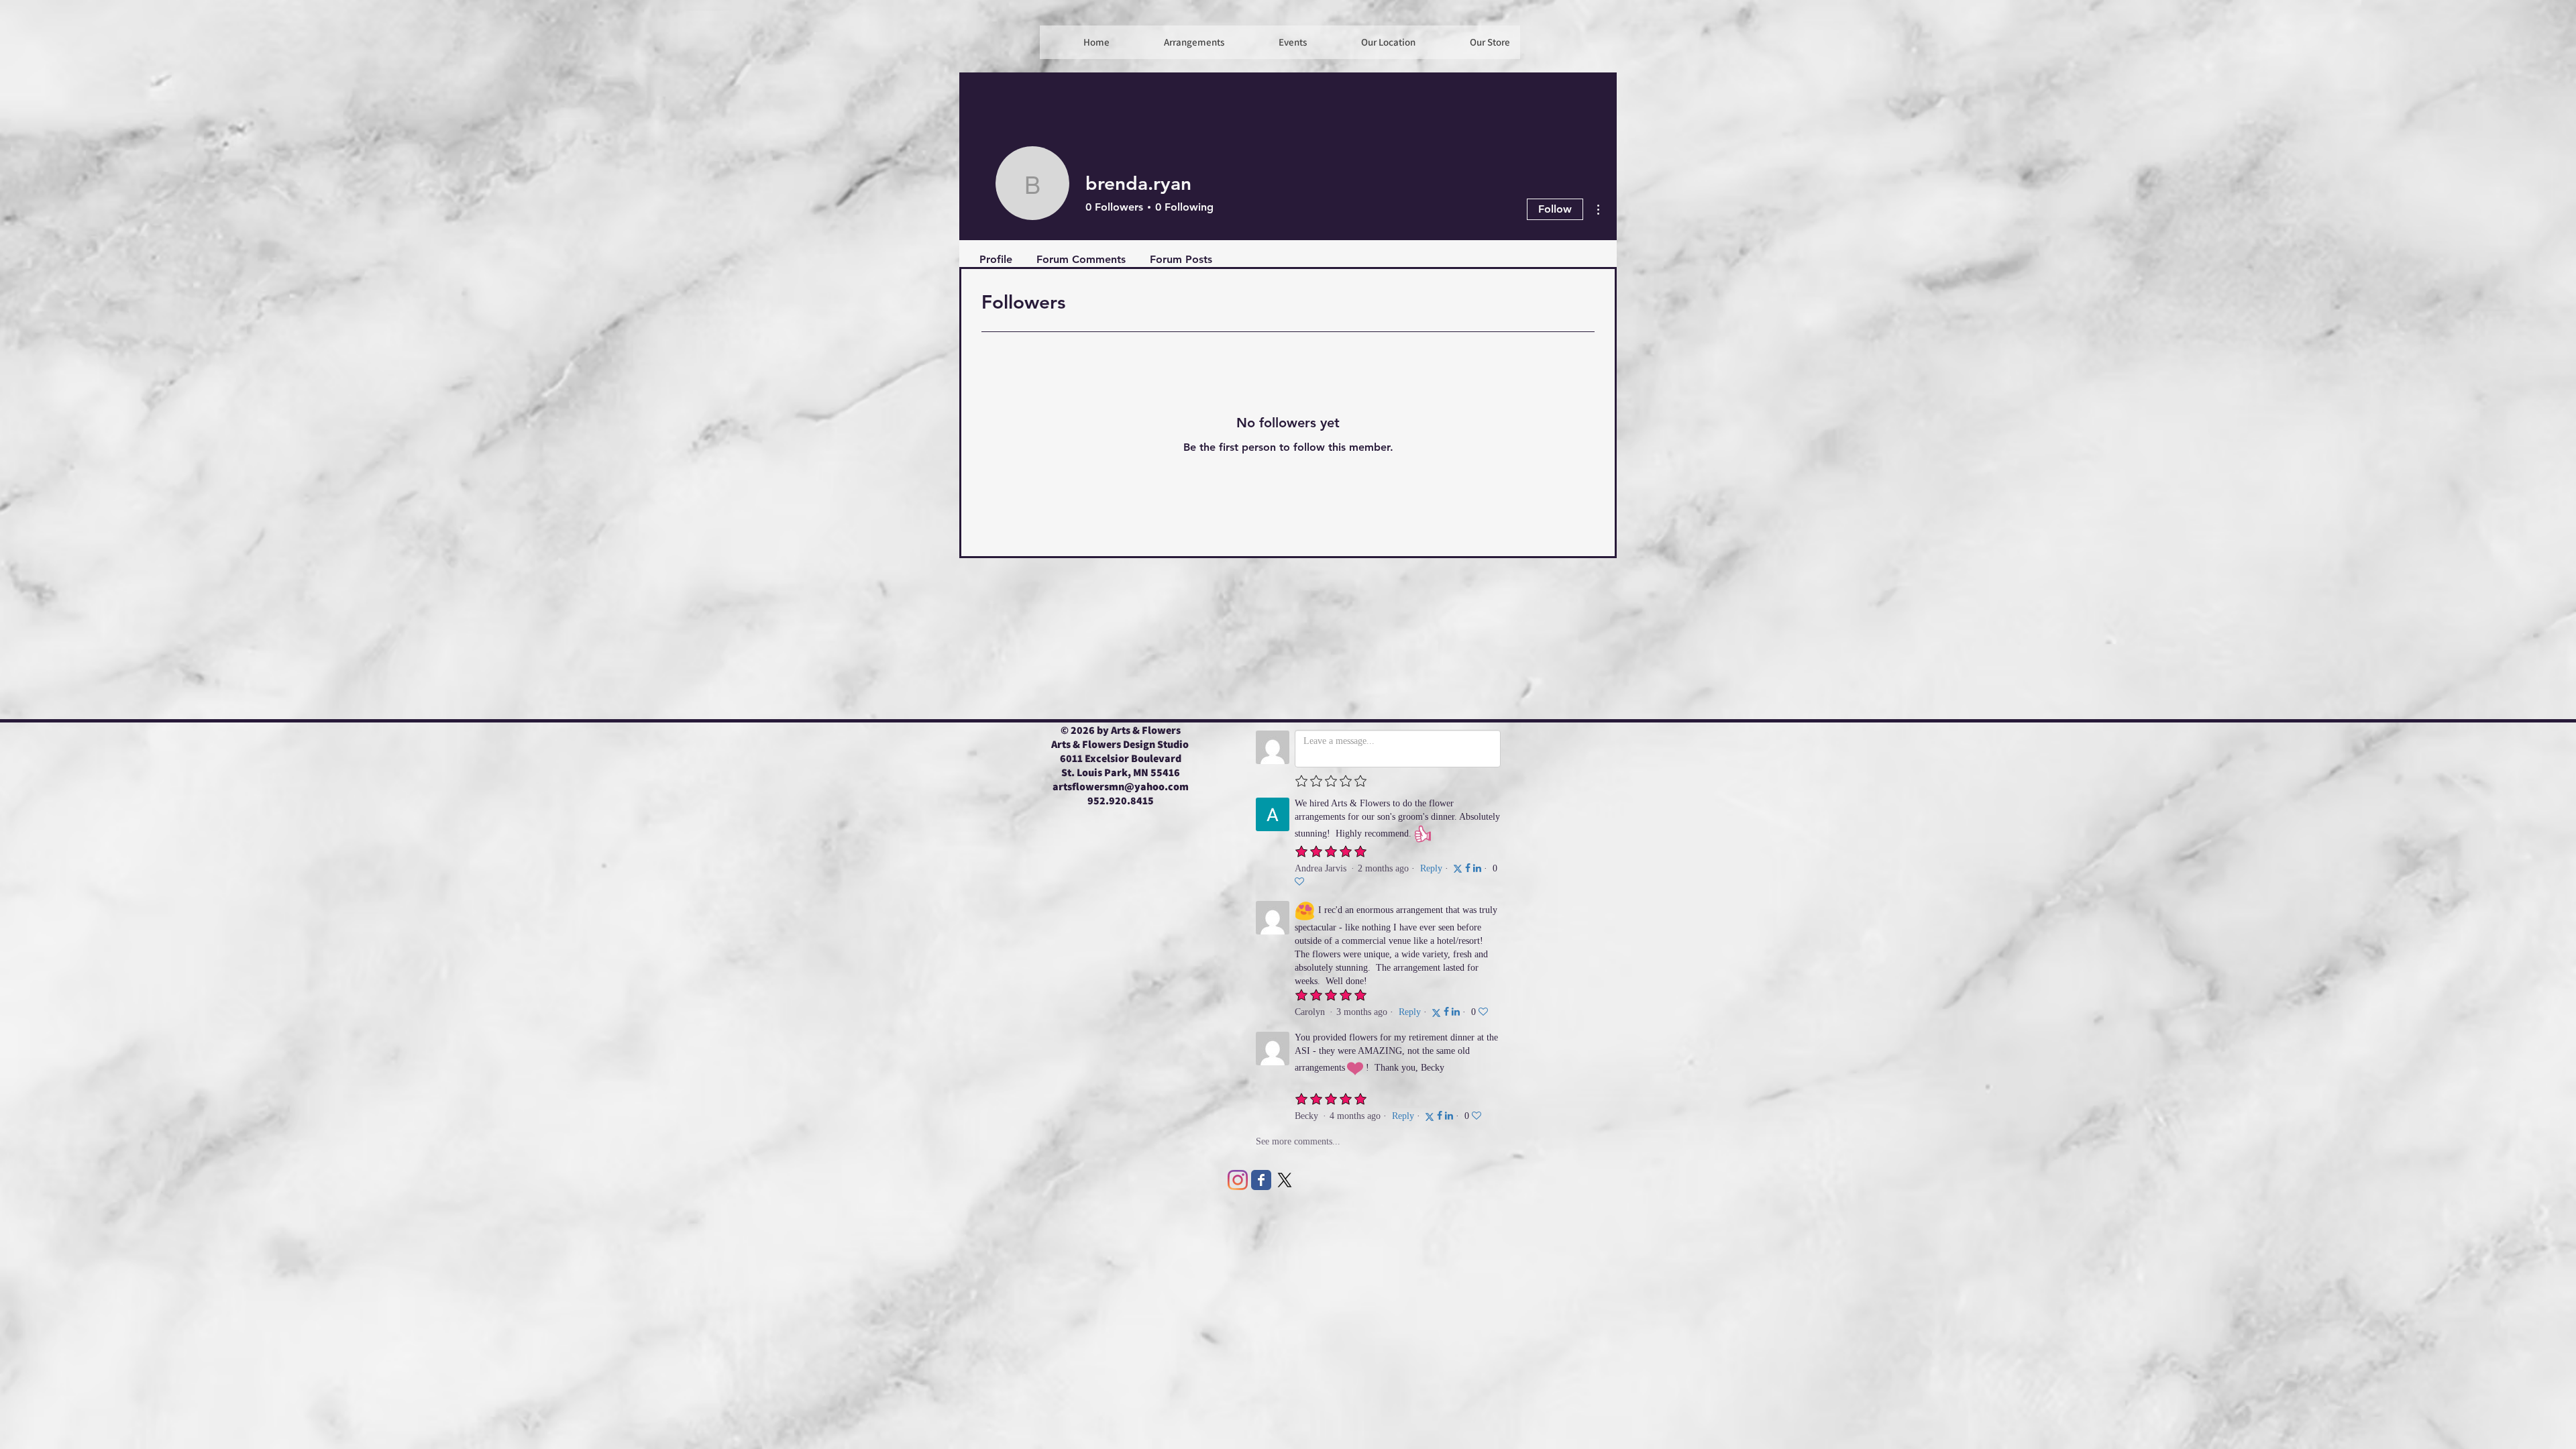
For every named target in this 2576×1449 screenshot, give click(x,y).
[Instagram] (1238, 1180)
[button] (1276, 42)
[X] (1285, 1180)
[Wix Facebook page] (1261, 1180)
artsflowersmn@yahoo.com (1121, 787)
